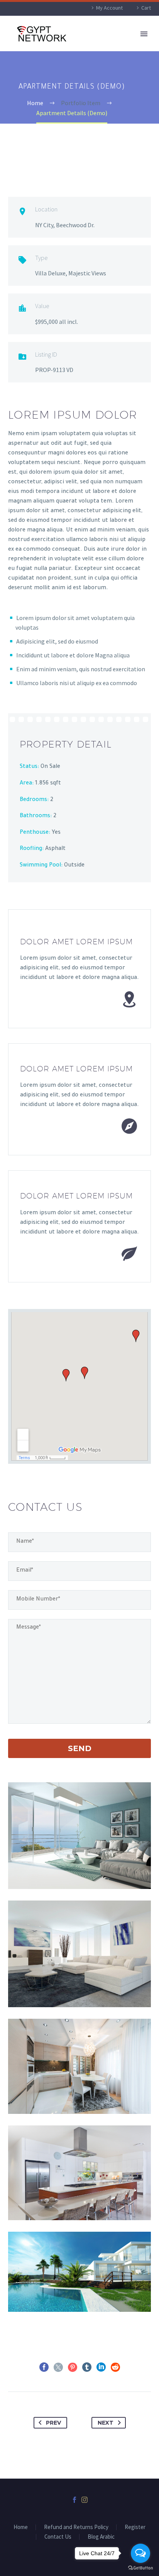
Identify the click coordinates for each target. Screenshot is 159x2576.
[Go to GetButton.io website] (140, 2568)
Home (21, 2527)
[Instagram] (85, 2500)
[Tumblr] (87, 2367)
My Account (109, 8)
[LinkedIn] (101, 2367)
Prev (53, 2423)
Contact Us (58, 2537)
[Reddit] (115, 2367)
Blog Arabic (101, 2537)
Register (135, 2527)
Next (106, 2423)
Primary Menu (144, 34)
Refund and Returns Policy (76, 2527)
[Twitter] (58, 2367)
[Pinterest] (73, 2367)
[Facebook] (44, 2367)
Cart (146, 8)
